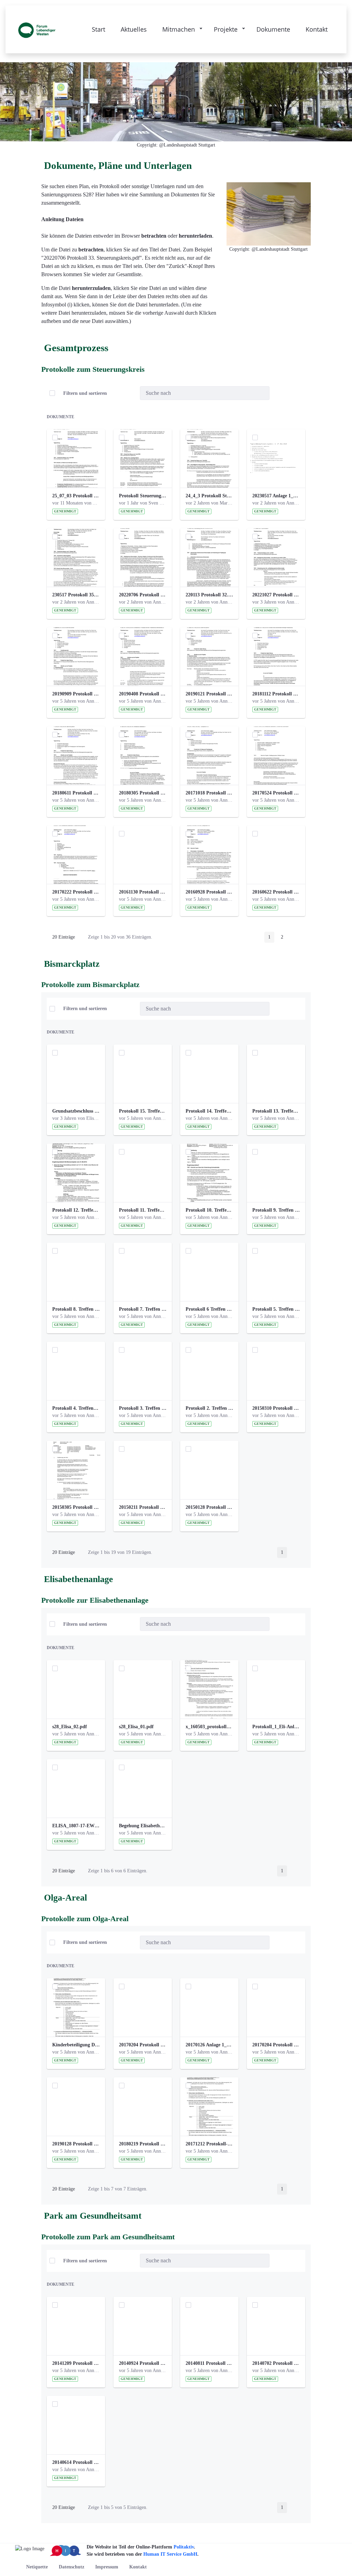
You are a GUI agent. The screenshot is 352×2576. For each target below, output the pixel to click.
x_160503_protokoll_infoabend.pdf (209, 1727)
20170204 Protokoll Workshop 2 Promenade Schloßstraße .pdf (276, 2045)
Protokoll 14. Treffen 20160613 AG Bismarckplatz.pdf (209, 1111)
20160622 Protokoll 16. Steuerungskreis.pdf (276, 892)
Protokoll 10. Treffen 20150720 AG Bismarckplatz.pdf (209, 1210)
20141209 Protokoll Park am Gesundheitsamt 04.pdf (76, 2363)
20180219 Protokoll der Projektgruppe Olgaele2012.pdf (143, 2144)
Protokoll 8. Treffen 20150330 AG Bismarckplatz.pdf (76, 1309)
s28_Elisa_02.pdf (70, 1727)
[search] (262, 393)
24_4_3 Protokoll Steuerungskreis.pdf (209, 496)
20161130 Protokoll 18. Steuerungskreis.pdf (143, 892)
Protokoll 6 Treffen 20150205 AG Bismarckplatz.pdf (209, 1309)
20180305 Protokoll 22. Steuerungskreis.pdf (143, 793)
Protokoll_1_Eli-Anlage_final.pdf (276, 1727)
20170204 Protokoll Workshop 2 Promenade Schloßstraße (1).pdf (143, 2045)
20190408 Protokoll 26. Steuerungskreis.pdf (143, 694)
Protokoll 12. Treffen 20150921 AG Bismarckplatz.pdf (76, 1210)
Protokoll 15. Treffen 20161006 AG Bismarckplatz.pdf (143, 1111)
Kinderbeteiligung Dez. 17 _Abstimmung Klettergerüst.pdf (76, 2045)
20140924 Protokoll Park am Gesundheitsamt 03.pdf (143, 2363)
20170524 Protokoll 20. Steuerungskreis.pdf (276, 793)
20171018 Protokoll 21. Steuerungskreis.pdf (209, 793)
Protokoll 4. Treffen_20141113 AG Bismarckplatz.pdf (76, 1408)
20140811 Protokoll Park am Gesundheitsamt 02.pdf (209, 2363)
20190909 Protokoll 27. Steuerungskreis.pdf (76, 694)
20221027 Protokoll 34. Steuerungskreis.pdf (276, 595)
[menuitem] (37, 2567)
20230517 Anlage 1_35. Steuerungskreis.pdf (276, 496)
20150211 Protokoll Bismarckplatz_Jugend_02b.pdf (143, 1507)
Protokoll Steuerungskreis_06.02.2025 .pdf (143, 496)
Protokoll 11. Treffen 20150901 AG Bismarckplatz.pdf (143, 1210)
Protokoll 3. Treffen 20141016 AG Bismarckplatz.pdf (143, 1408)
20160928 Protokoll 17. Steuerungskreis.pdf (209, 892)
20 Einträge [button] (68, 938)
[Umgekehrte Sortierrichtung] (129, 393)
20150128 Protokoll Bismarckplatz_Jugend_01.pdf (209, 1507)
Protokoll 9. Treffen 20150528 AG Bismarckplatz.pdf (276, 1210)
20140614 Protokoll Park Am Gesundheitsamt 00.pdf (76, 2462)
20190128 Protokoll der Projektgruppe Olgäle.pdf (76, 2144)
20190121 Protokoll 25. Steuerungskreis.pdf (209, 694)
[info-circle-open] (280, 393)
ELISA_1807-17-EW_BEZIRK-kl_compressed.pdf (76, 1826)
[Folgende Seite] (296, 937)
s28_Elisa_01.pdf (136, 1727)
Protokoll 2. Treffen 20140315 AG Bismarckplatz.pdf (209, 1408)
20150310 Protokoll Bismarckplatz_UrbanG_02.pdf (276, 1408)
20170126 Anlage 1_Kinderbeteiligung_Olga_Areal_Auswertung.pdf (209, 2045)
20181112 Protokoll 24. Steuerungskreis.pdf (276, 694)
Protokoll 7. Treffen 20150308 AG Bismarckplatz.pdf (143, 1309)
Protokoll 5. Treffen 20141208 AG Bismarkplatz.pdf (276, 1309)
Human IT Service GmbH (170, 2554)
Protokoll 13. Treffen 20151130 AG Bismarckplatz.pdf (276, 1111)
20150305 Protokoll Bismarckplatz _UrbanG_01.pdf (76, 1507)
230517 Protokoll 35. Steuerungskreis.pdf (76, 595)
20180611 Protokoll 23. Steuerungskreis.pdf (76, 793)
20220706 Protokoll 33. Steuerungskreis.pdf (143, 595)
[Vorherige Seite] (255, 937)
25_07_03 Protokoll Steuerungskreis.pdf (76, 496)
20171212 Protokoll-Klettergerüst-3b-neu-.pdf (209, 2144)
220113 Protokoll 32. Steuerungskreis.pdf (209, 595)
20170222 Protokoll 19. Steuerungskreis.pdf (76, 892)
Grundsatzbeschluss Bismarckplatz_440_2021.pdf (76, 1111)
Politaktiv (184, 2547)
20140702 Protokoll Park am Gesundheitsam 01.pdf (276, 2363)
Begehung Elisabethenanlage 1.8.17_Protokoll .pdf (143, 1826)
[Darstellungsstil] (297, 393)
